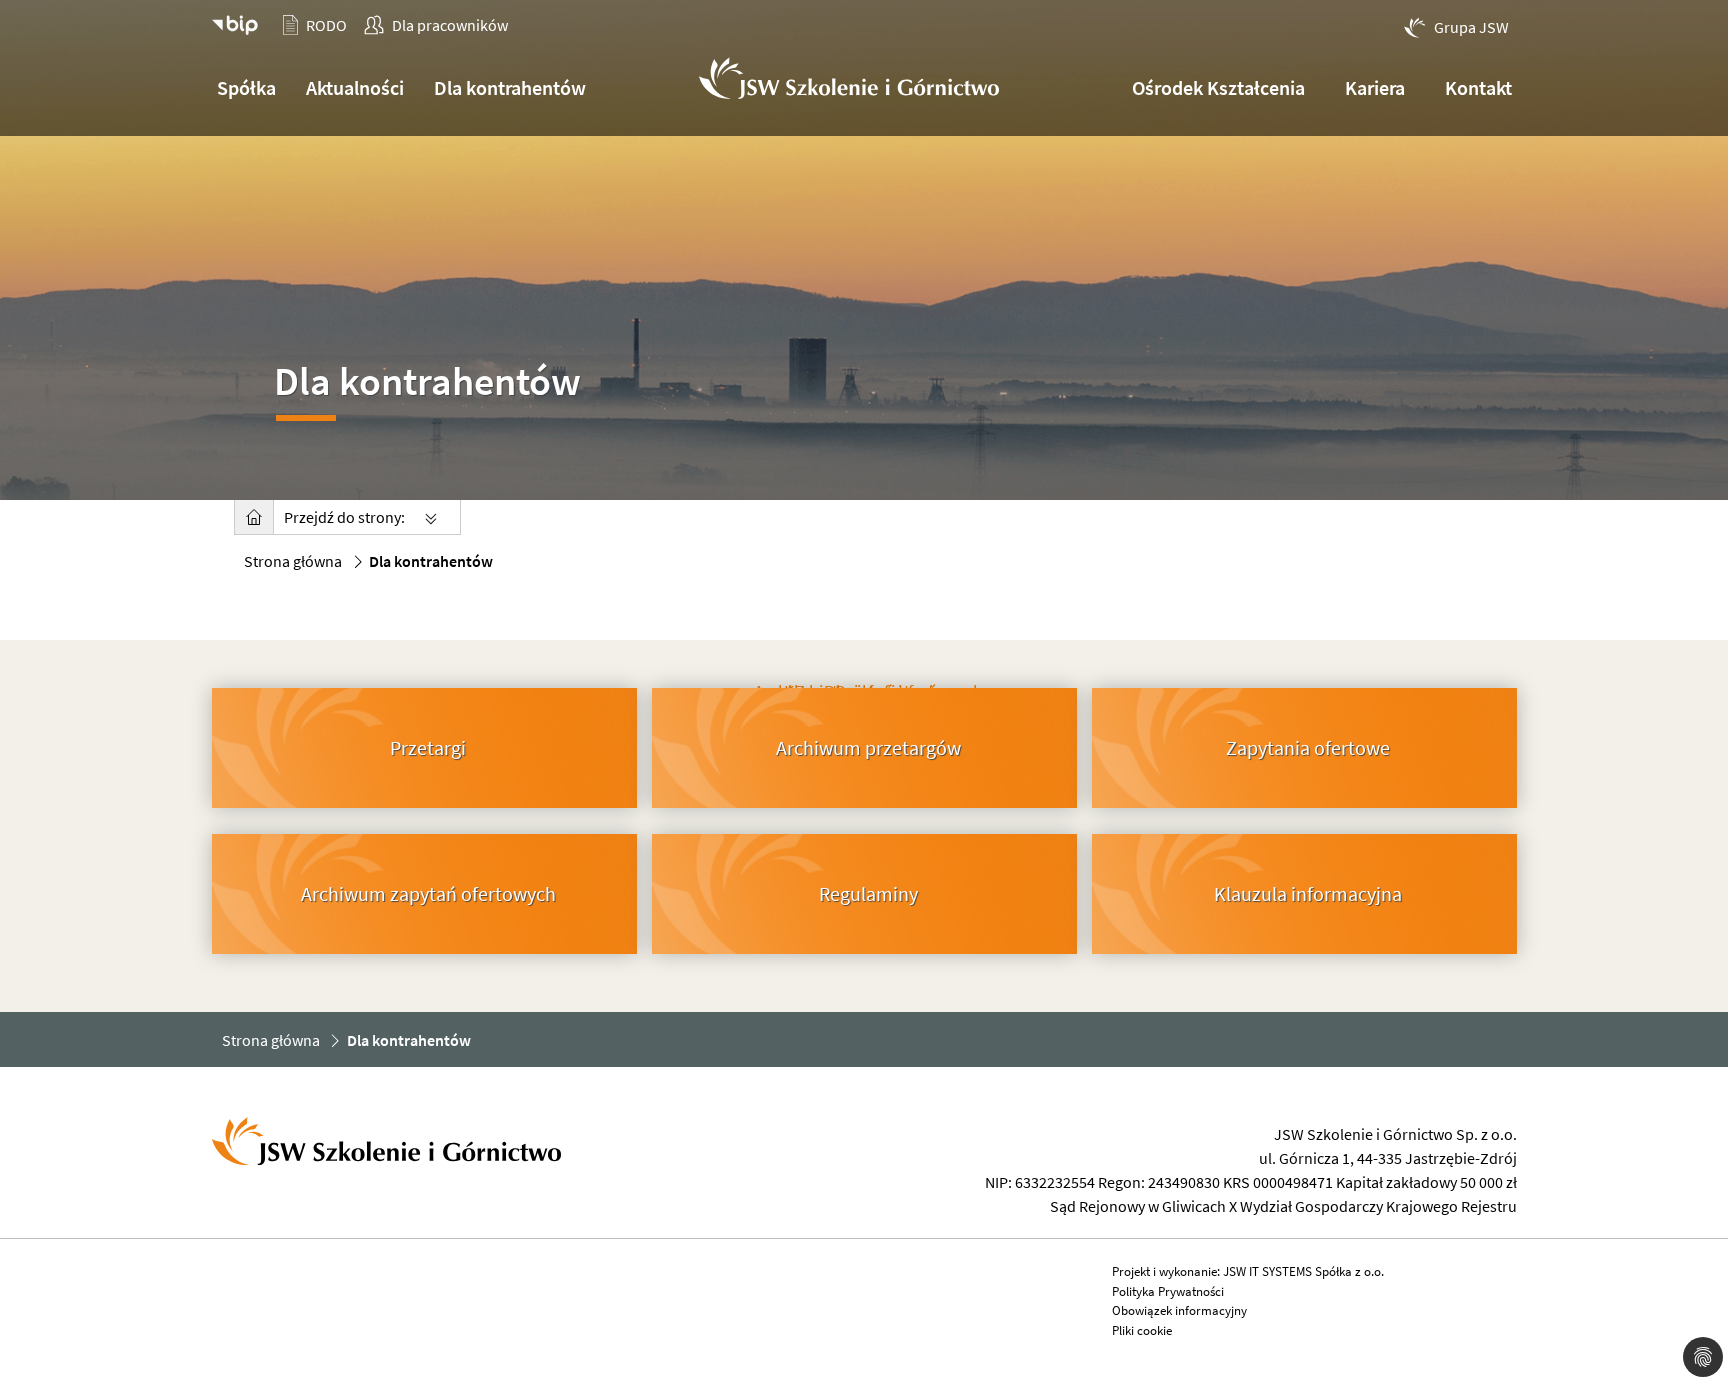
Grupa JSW (1471, 27)
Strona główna (293, 561)
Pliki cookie (1142, 1330)
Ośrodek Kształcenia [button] (1218, 87)
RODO (326, 25)
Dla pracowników (450, 25)
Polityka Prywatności (1168, 1291)
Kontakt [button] (1478, 87)
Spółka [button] (246, 87)
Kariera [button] (1375, 87)
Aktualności (355, 87)
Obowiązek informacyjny (1179, 1310)
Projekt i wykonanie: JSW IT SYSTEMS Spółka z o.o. (1248, 1271)
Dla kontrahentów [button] (510, 87)
